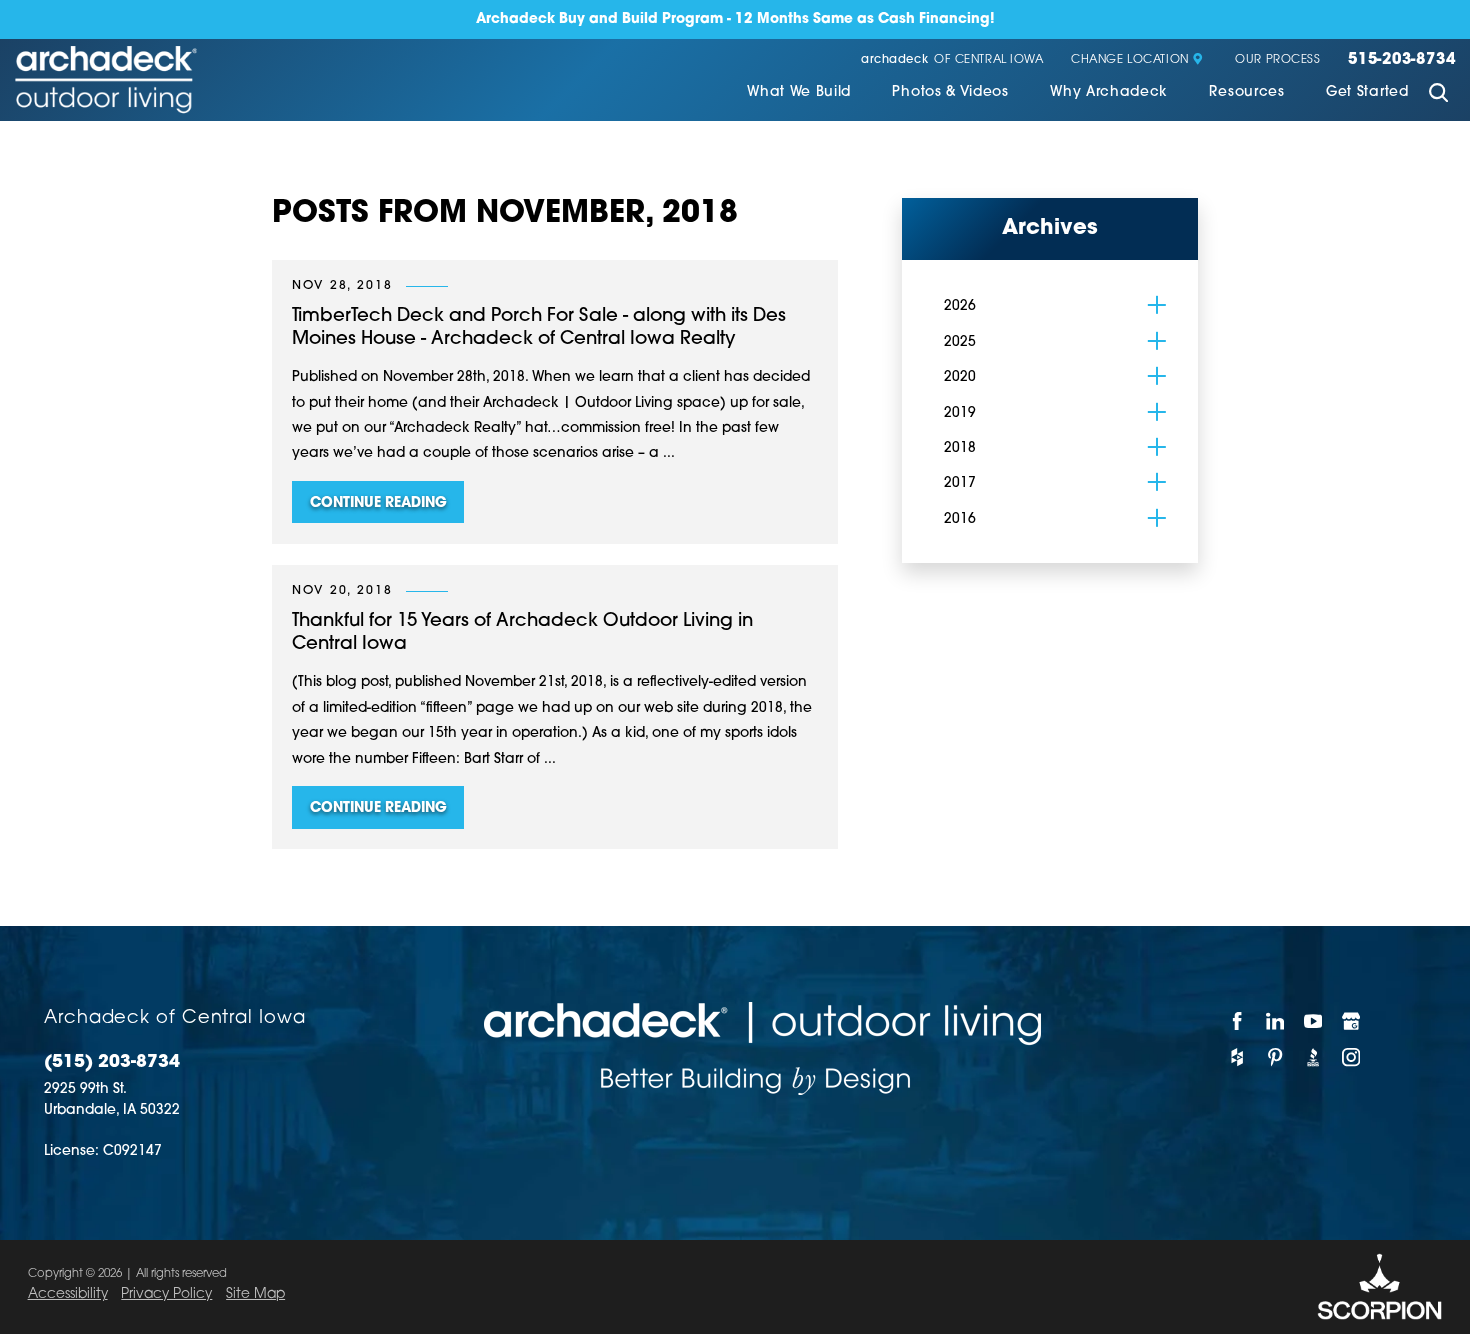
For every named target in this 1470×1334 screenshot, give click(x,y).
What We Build (799, 92)
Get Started (1367, 92)
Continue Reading (378, 503)
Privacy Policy (166, 1294)
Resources (1246, 92)
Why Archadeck (1109, 92)
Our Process (1277, 60)
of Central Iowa (952, 60)
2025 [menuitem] (960, 342)
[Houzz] (1238, 1057)
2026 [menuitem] (960, 306)
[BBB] (1314, 1057)
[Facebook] (1238, 1020)
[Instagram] (1352, 1057)
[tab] (1157, 306)
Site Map (255, 1294)
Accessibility (68, 1294)
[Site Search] (1438, 95)
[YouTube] (1314, 1020)
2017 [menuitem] (960, 483)
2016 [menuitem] (960, 519)
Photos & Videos (950, 92)
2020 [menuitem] (960, 377)
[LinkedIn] (1276, 1020)
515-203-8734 (1401, 60)
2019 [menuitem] (960, 413)
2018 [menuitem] (960, 448)
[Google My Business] (1352, 1020)
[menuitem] (799, 94)
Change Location (1130, 60)
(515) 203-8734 (112, 1062)
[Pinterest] (1276, 1057)
